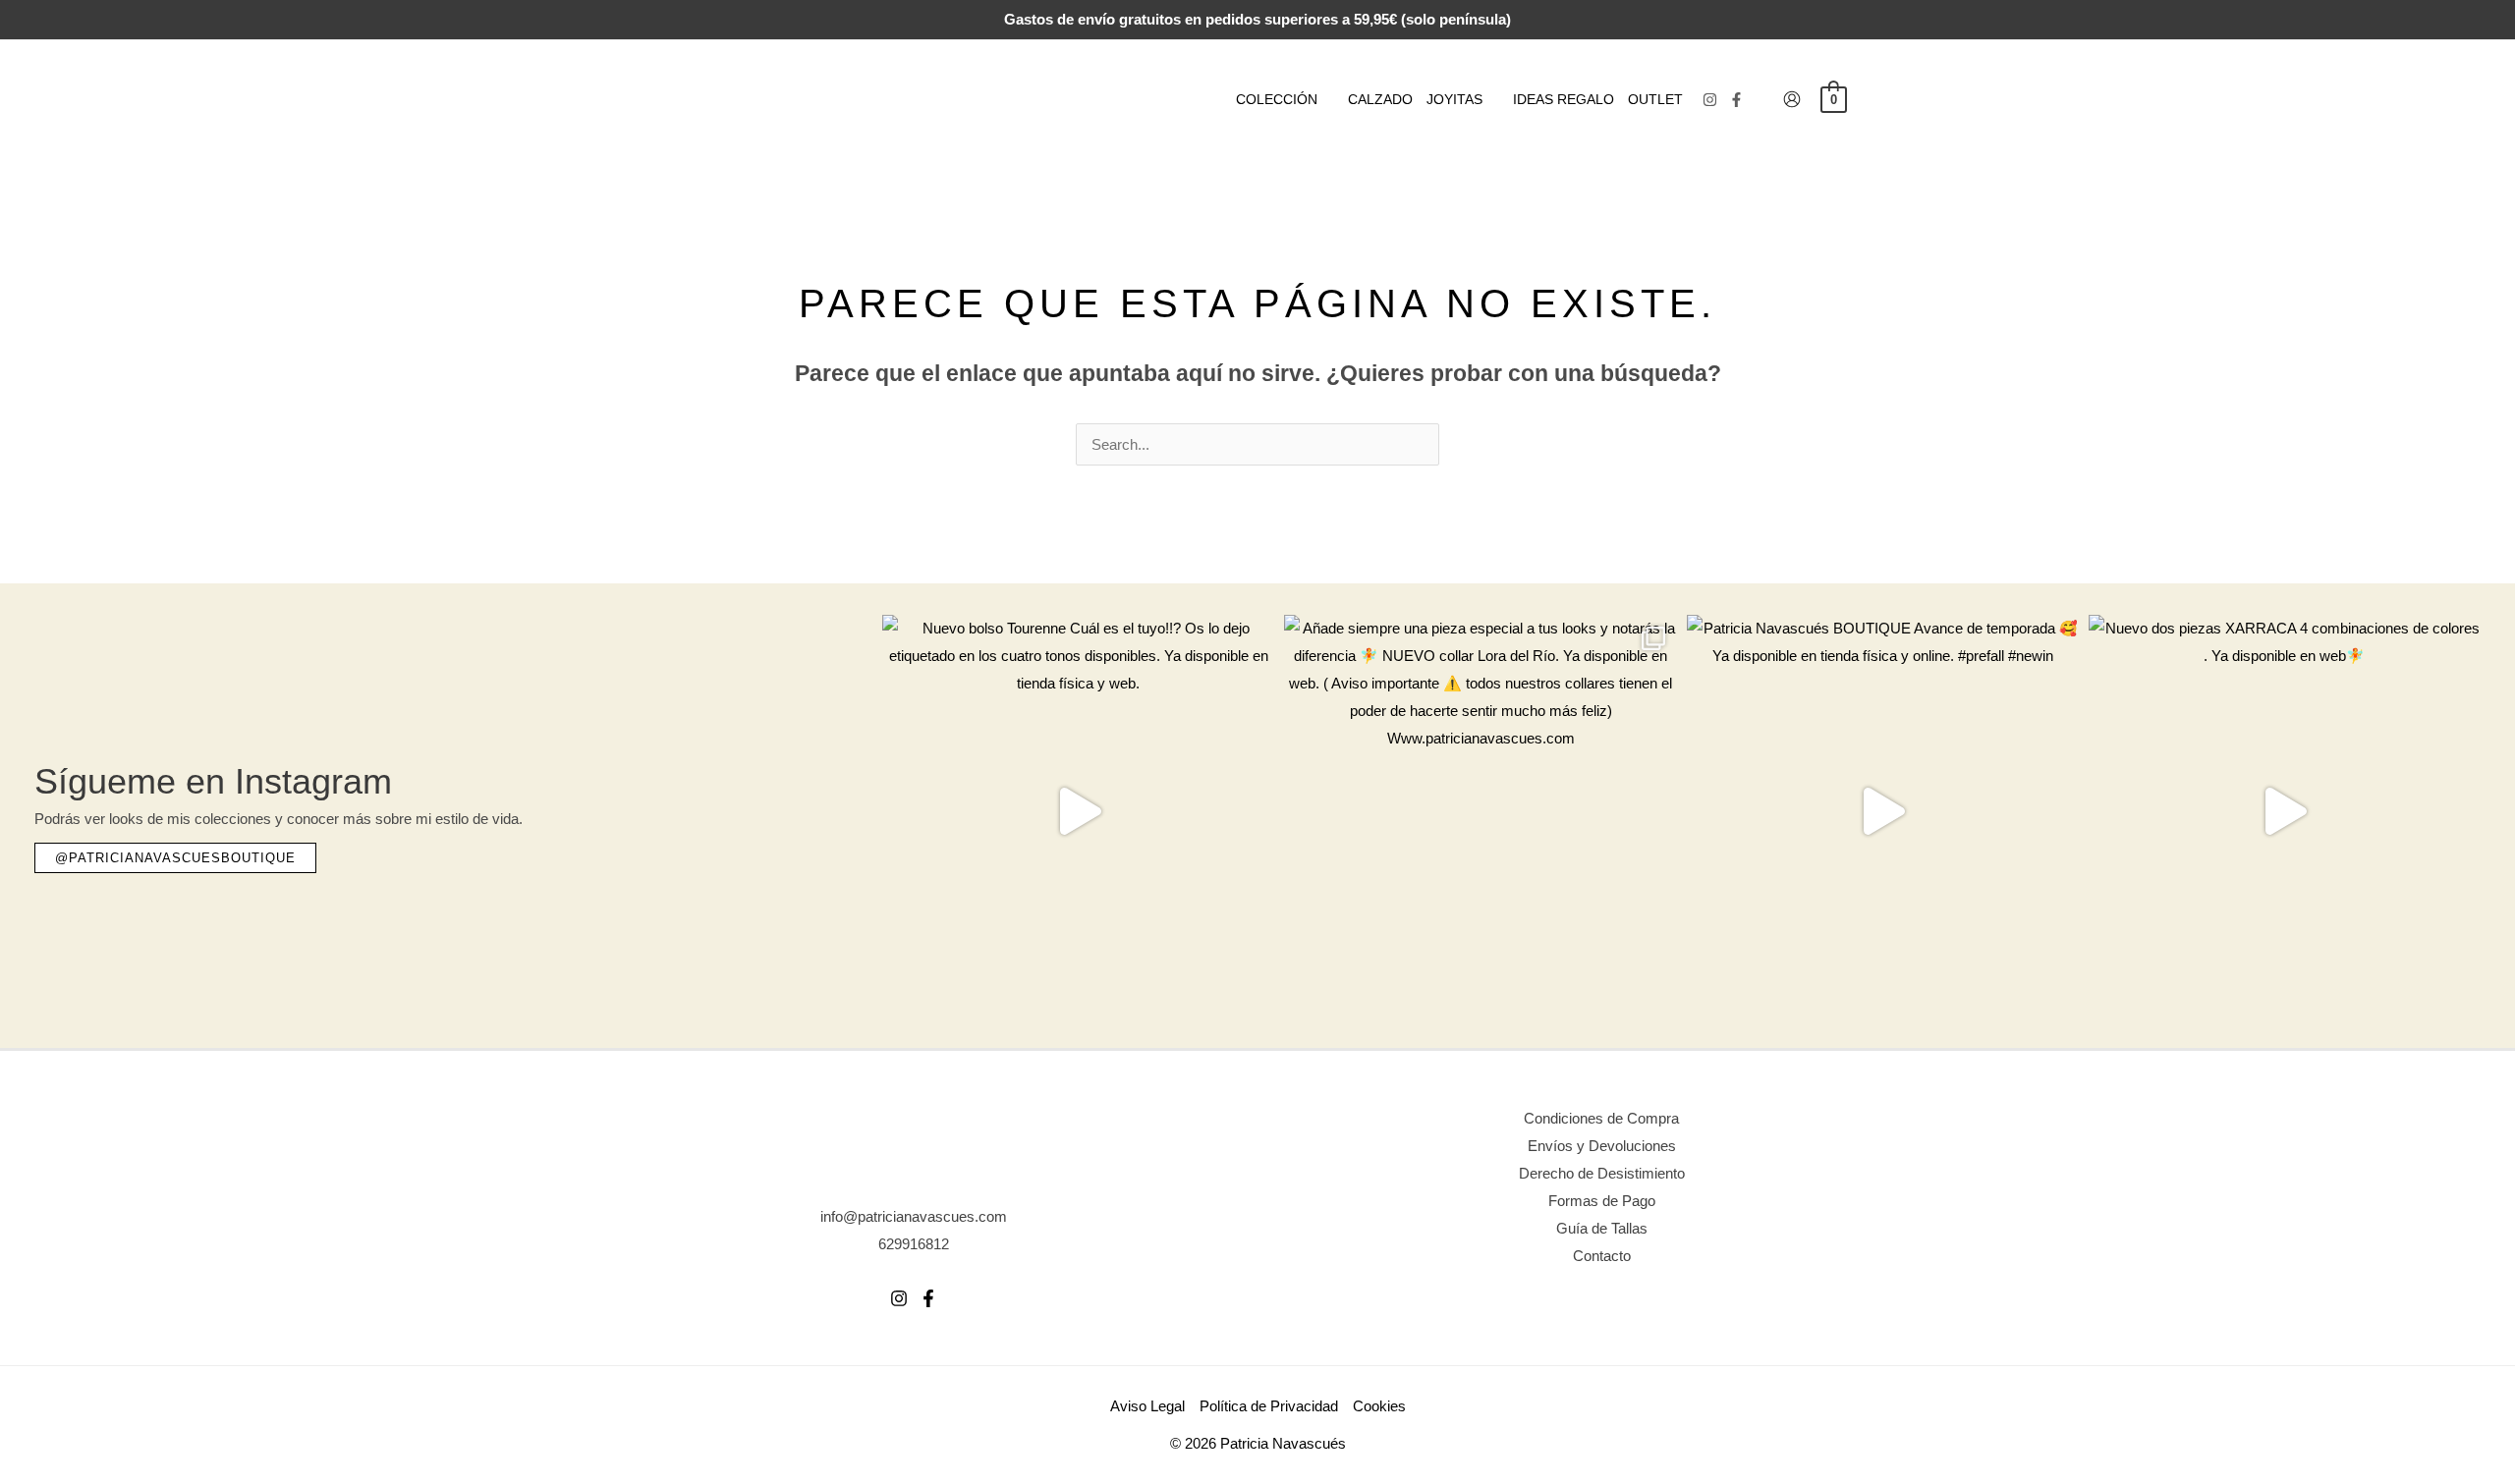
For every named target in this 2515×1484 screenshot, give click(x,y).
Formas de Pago (1602, 1201)
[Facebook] (1736, 100)
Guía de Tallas (1602, 1228)
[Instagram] (1710, 100)
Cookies (1379, 1406)
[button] (1326, 99)
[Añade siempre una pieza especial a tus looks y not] (1480, 811)
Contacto (1602, 1256)
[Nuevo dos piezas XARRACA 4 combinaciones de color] (2285, 811)
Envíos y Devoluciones (1602, 1146)
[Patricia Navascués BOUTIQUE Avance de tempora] (1883, 811)
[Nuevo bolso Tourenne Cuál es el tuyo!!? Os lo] (1078, 811)
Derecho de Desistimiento (1602, 1173)
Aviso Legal (1147, 1406)
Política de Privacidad (1269, 1406)
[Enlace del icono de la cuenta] (1792, 99)
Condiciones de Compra (1601, 1118)
